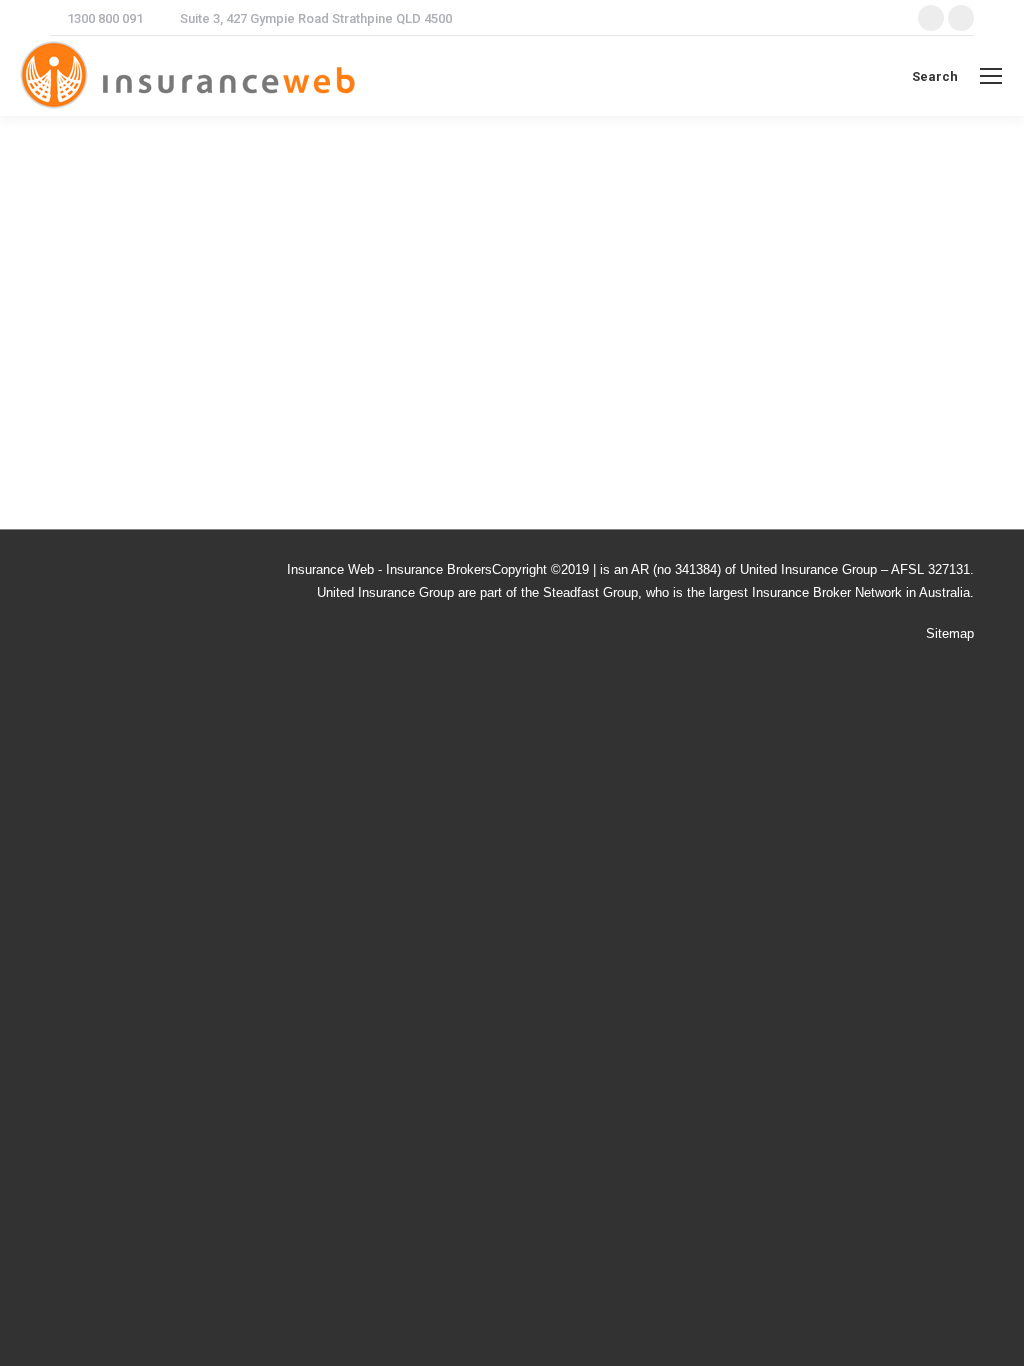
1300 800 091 (105, 18)
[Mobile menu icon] (991, 76)
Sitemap (950, 633)
